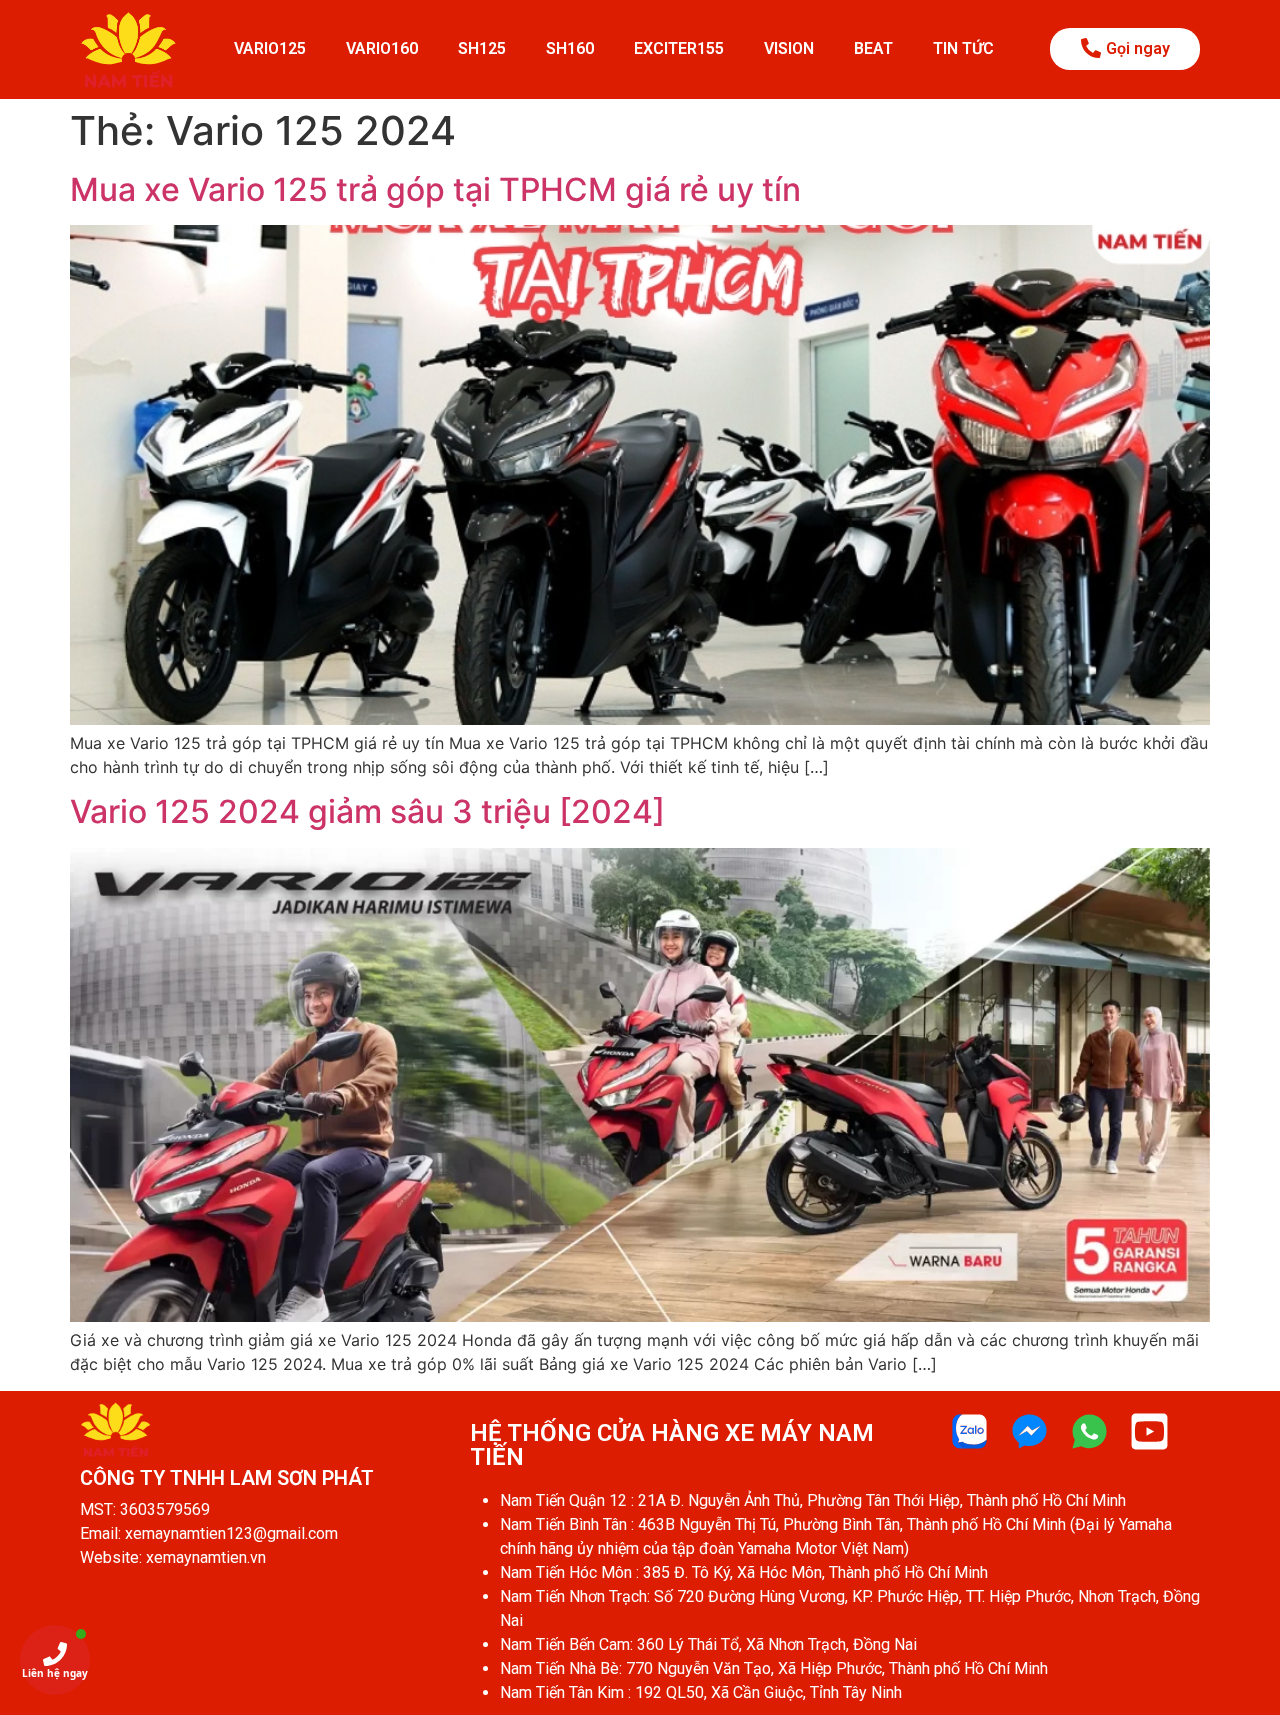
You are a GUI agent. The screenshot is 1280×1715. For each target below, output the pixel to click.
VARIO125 (270, 48)
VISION (789, 48)
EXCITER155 (679, 48)
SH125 (482, 48)
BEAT (873, 48)
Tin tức (963, 48)
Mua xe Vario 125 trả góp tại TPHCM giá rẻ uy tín (435, 189)
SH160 (570, 48)
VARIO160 (382, 48)
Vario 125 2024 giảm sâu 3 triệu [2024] (367, 811)
